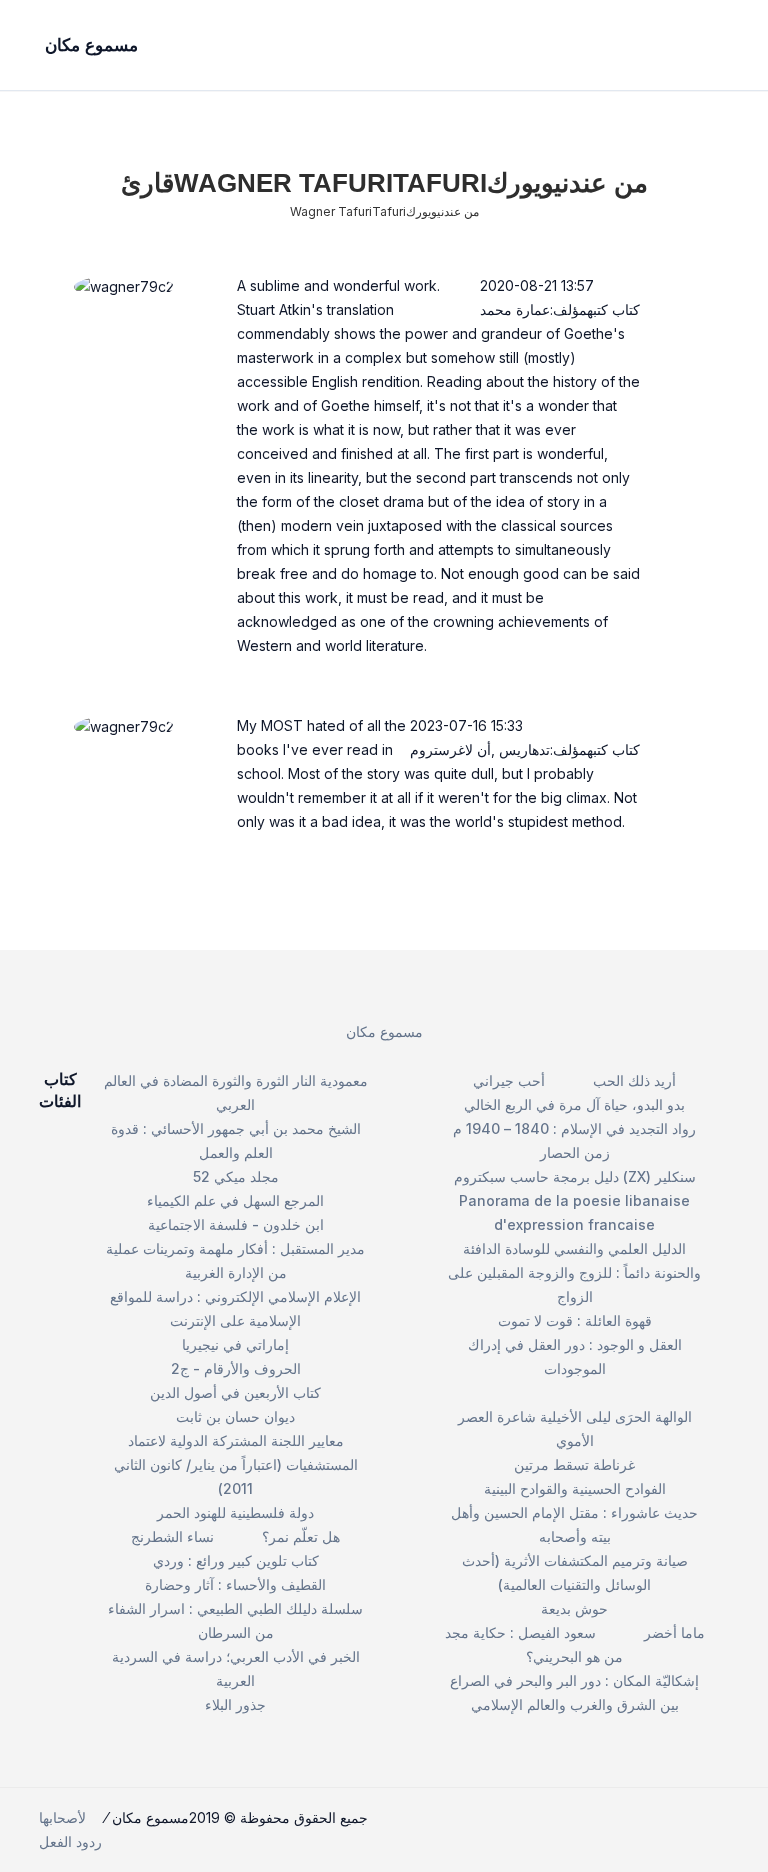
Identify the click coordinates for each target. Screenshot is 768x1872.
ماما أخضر (674, 1632)
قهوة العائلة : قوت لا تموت (575, 1320)
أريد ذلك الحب (634, 1080)
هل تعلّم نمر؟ (301, 1536)
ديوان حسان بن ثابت (235, 1416)
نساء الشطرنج (172, 1536)
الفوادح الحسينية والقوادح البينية (575, 1488)
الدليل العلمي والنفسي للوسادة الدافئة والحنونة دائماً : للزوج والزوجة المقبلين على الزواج (574, 1272)
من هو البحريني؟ (574, 1656)
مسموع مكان (384, 1031)
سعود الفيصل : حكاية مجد (520, 1632)
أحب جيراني (509, 1080)
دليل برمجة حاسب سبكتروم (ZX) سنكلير (575, 1176)
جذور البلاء (235, 1704)
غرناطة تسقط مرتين (574, 1464)
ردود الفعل (70, 1841)
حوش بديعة (574, 1608)
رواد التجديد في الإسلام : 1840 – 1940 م (574, 1128)
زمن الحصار (575, 1152)
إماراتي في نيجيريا (235, 1344)
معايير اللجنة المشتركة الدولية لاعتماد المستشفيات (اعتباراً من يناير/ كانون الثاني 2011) (236, 1464)
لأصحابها (62, 1817)
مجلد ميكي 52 (236, 1176)
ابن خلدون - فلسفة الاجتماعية (236, 1224)
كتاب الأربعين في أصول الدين (235, 1392)
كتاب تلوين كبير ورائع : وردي (236, 1560)
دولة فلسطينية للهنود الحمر (235, 1512)
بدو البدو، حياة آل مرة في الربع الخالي (574, 1104)
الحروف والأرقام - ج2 (236, 1368)
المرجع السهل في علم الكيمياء (235, 1200)
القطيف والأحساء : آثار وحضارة (235, 1584)
